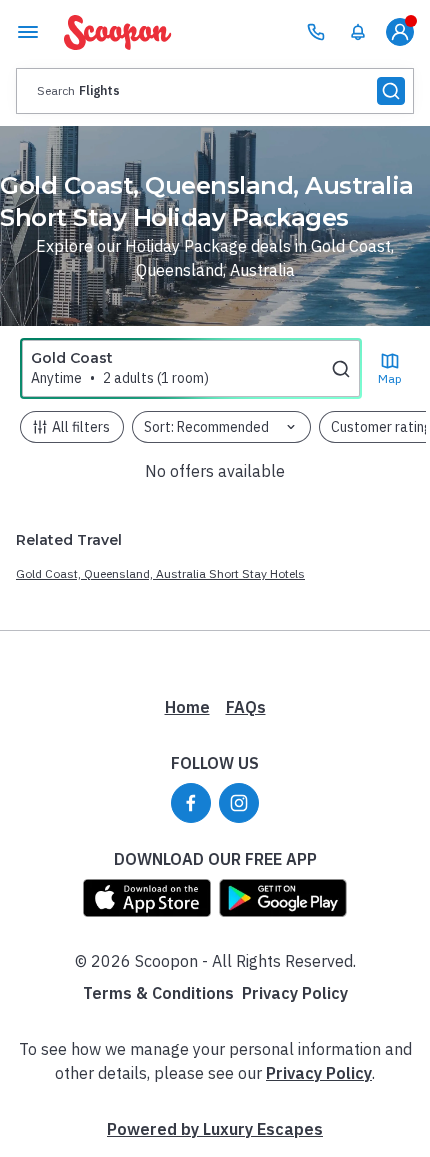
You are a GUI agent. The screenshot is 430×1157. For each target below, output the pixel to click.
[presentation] (215, 91)
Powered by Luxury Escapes (215, 1129)
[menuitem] (358, 32)
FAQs (246, 707)
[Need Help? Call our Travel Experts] (316, 32)
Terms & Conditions (158, 993)
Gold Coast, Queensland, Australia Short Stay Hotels (160, 573)
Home (187, 707)
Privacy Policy (295, 993)
